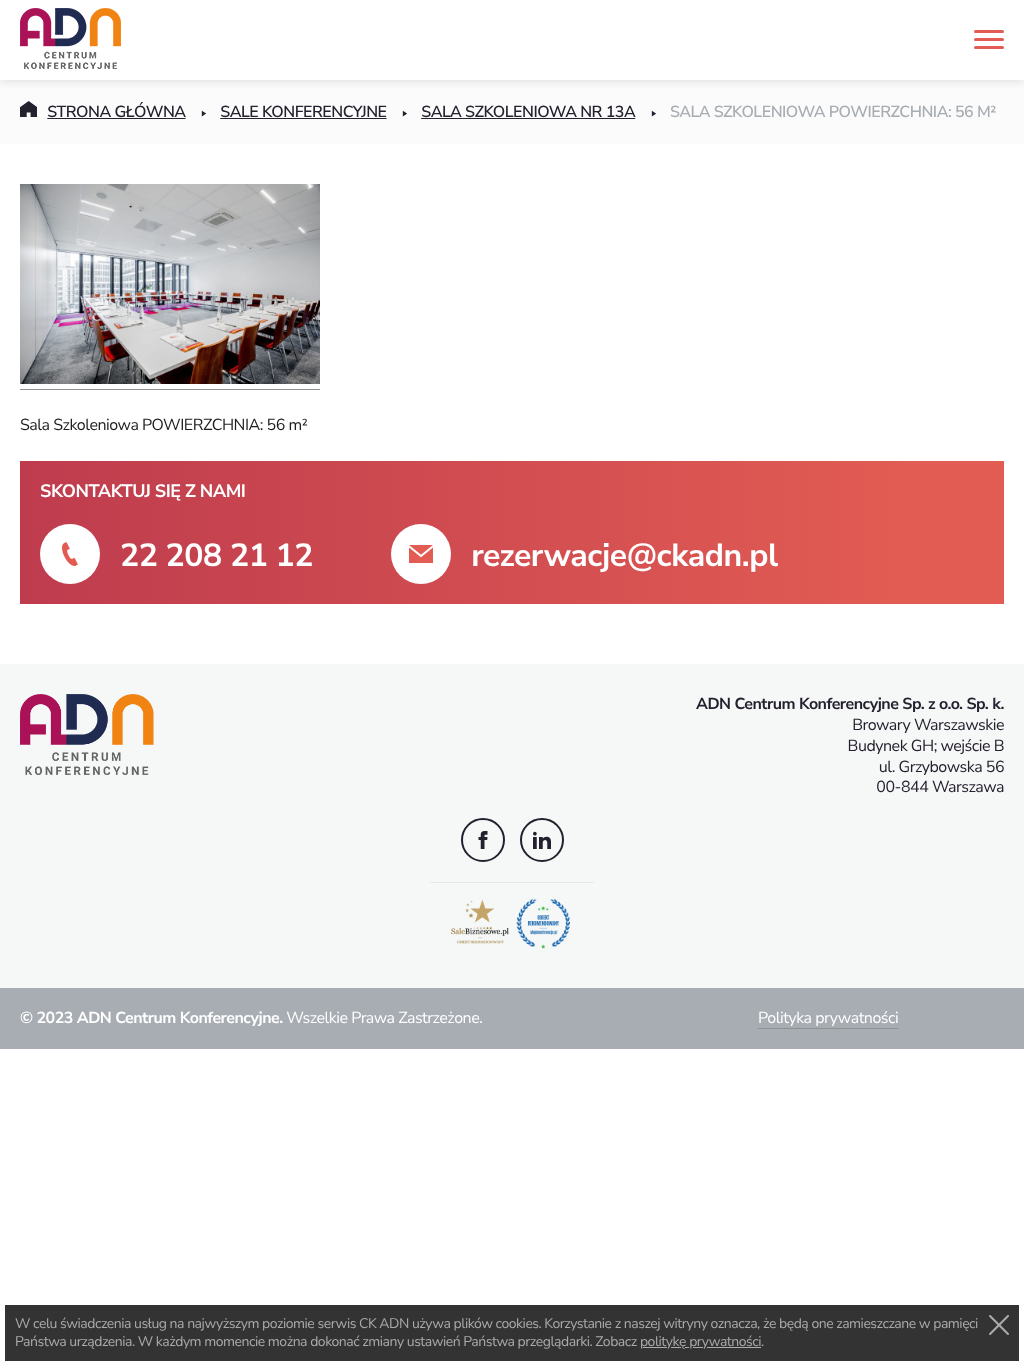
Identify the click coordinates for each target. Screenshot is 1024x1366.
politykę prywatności (700, 1341)
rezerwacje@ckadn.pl (624, 556)
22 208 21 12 (216, 556)
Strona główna (116, 112)
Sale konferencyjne (303, 112)
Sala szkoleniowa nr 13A (528, 112)
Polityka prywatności (828, 1018)
